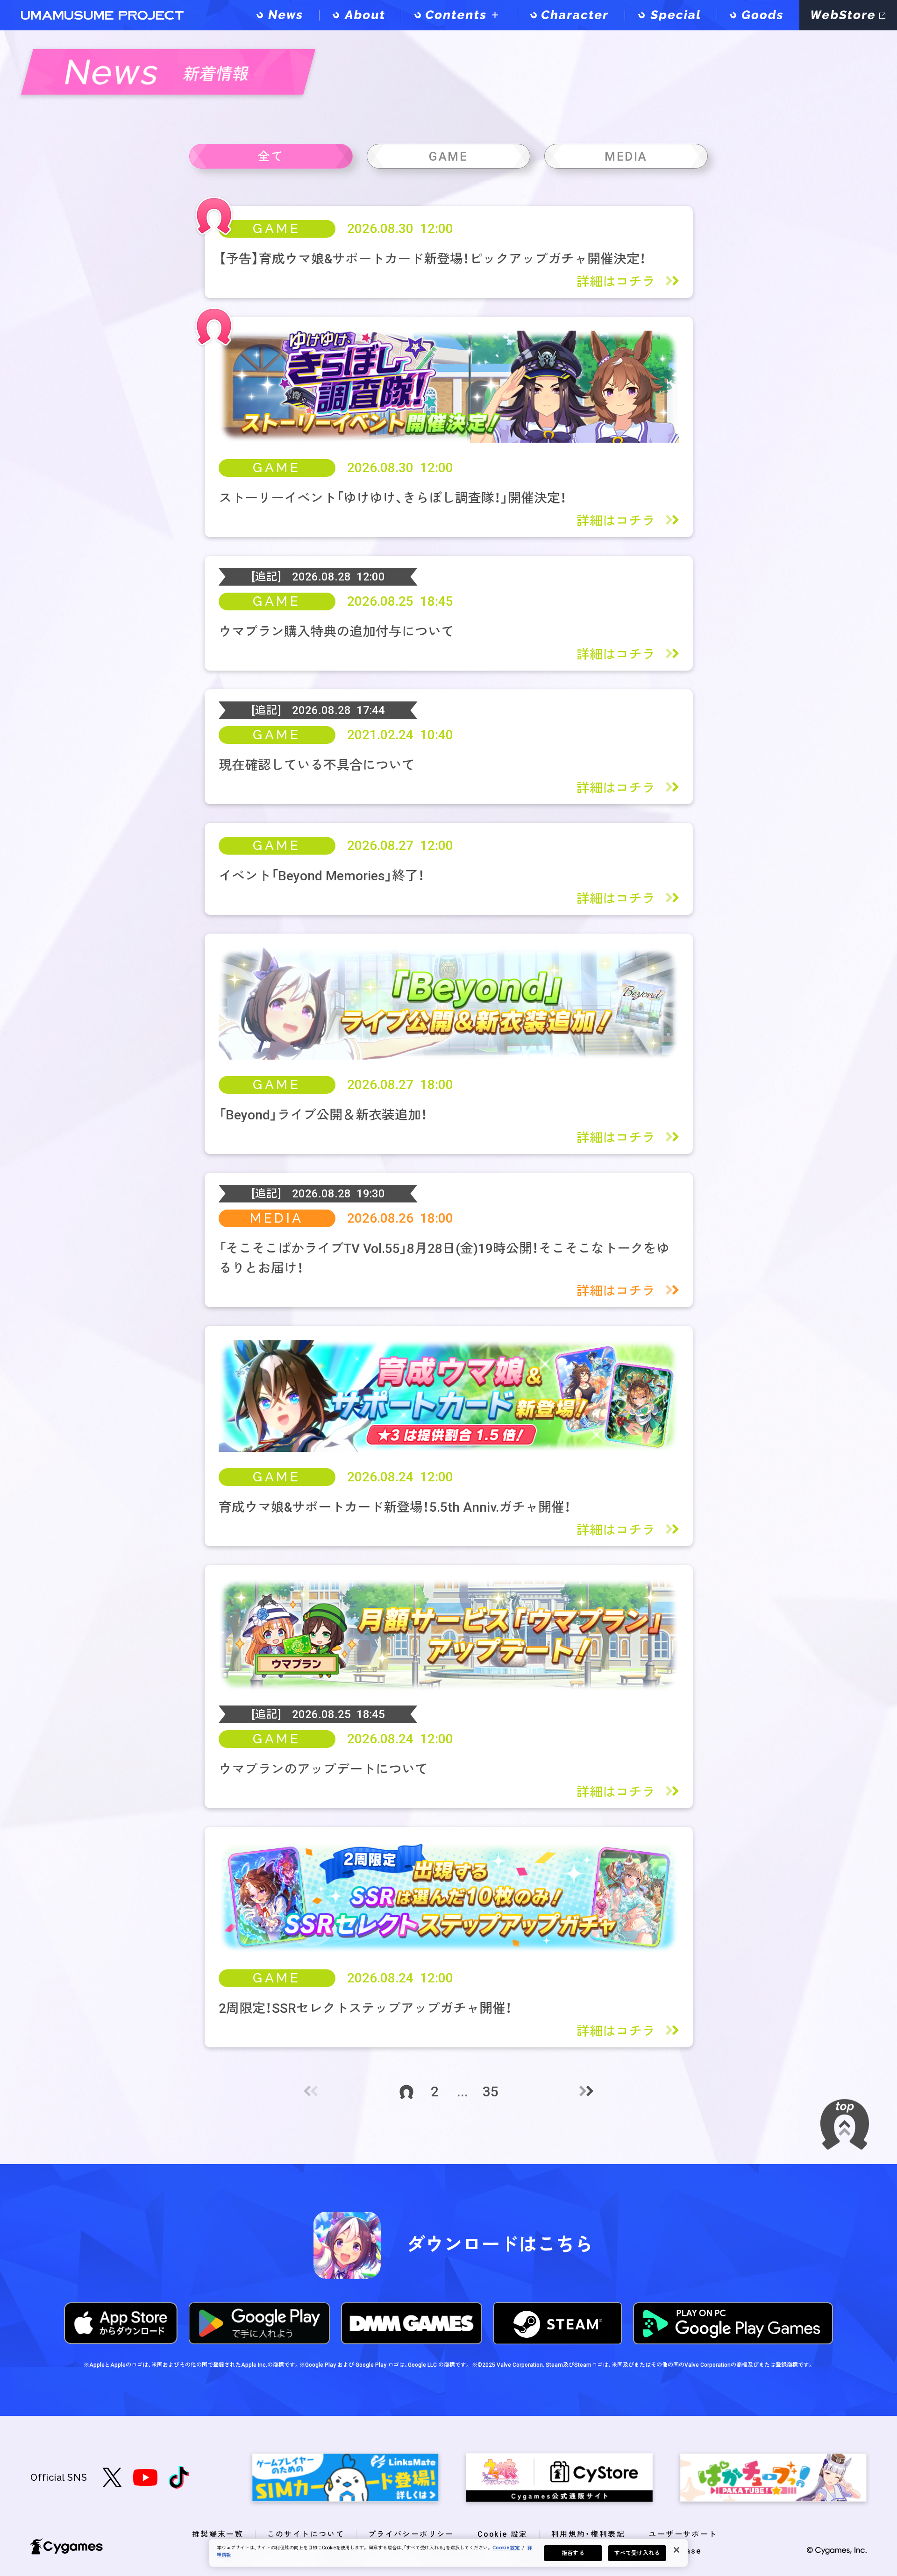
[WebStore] (848, 15)
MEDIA (277, 1218)
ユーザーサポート (683, 2534)
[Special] (670, 15)
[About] (360, 15)
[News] (281, 15)
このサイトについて (306, 2534)
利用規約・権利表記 (588, 2534)
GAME (277, 229)
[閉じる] (676, 2550)
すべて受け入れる (637, 2553)
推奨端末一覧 (218, 2534)
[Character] (571, 15)
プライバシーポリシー (411, 2534)
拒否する (573, 2553)
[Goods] (758, 15)
